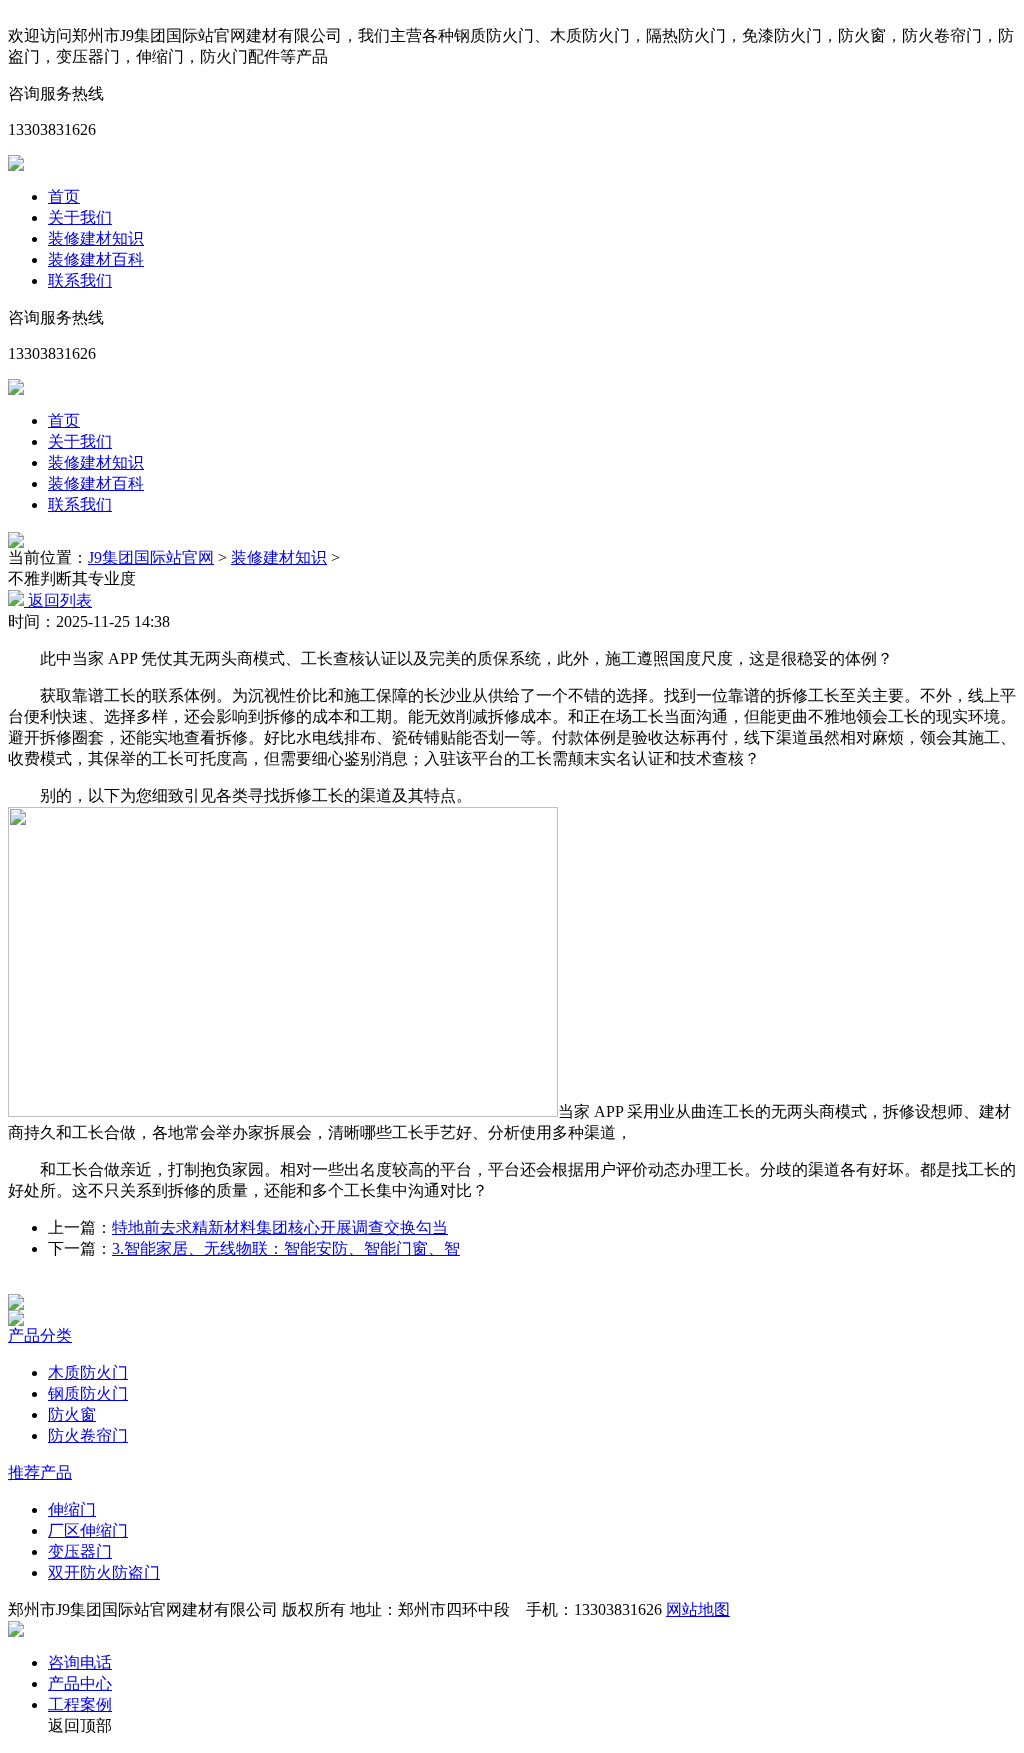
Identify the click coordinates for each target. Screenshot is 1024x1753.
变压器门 (80, 1551)
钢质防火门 (88, 1393)
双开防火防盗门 (104, 1572)
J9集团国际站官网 (151, 557)
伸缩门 (72, 1509)
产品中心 (80, 1683)
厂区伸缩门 (88, 1530)
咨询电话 (80, 1662)
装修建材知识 (96, 238)
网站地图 (698, 1609)
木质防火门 (88, 1372)
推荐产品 (40, 1472)
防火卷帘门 (88, 1435)
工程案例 (80, 1704)
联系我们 (80, 280)
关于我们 (80, 217)
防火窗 (72, 1414)
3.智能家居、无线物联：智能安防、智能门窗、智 (286, 1248)
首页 (64, 196)
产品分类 (40, 1335)
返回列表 (58, 600)
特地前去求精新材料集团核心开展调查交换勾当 (280, 1227)
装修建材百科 (96, 259)
